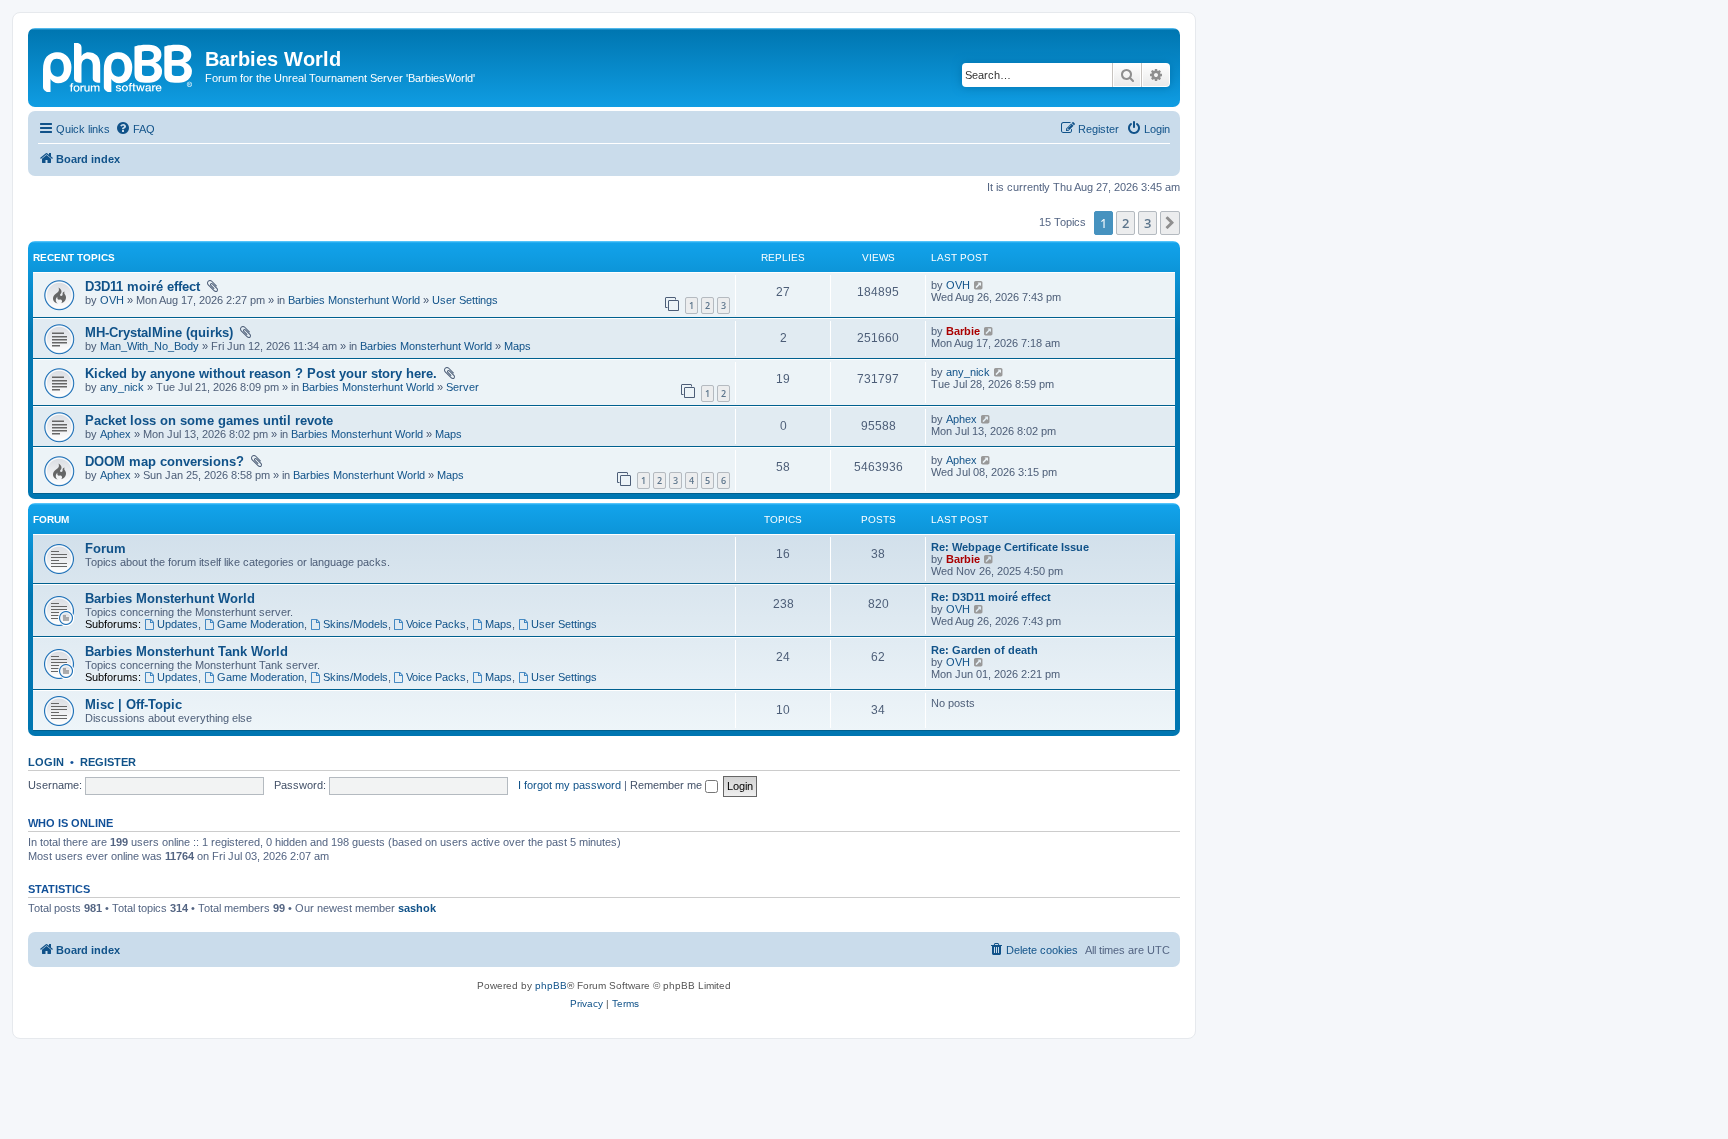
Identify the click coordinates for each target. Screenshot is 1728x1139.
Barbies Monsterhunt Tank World (186, 651)
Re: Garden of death (984, 650)
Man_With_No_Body (149, 346)
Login (46, 762)
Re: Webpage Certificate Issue (1010, 547)
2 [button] (1125, 223)
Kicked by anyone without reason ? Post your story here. (263, 373)
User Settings (465, 300)
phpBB (551, 985)
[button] (1170, 223)
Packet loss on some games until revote (209, 420)
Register (108, 762)
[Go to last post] (979, 285)
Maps (517, 346)
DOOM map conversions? (166, 461)
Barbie (963, 331)
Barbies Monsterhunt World (354, 300)
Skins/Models (355, 624)
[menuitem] (135, 129)
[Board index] (119, 65)
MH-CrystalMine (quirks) (161, 332)
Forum (105, 548)
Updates (177, 624)
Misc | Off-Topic (133, 704)
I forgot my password (569, 785)
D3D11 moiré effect (144, 286)
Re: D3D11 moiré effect (991, 597)
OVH (112, 300)
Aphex (115, 434)
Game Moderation (260, 624)
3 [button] (1147, 223)
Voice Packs (436, 624)
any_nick (122, 387)
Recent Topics (74, 257)
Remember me (667, 785)
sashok (417, 908)
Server (462, 387)
